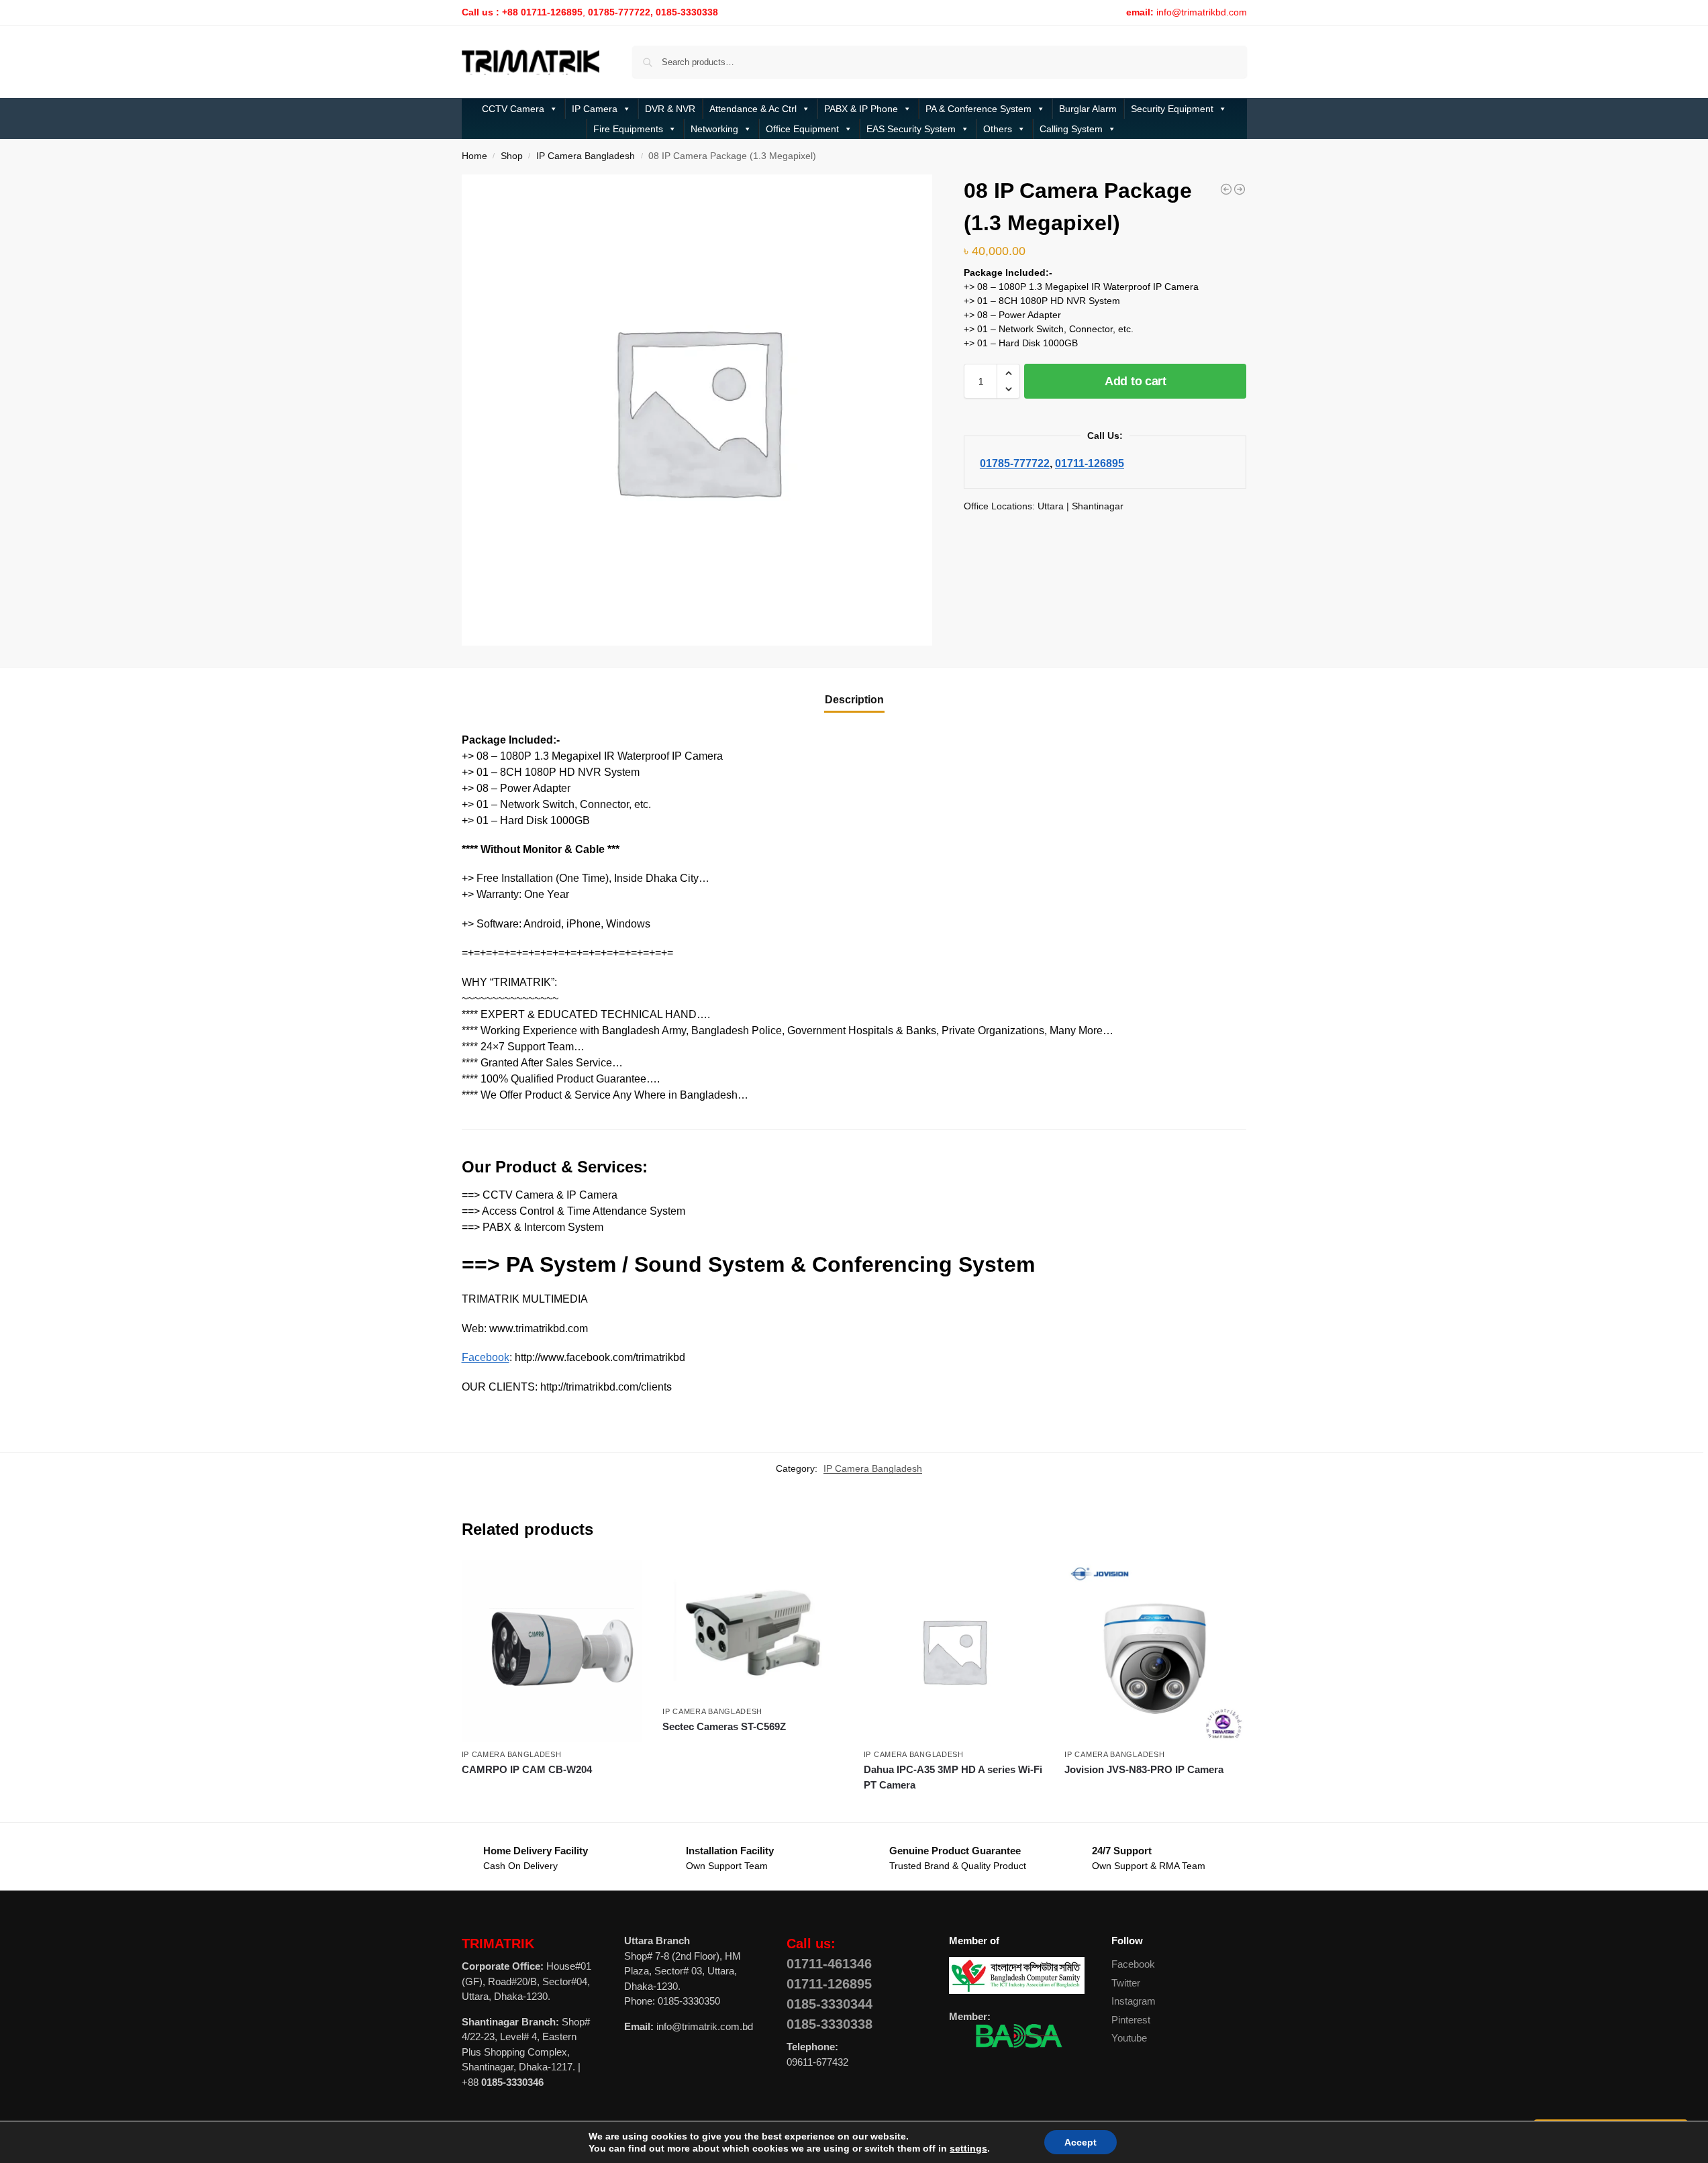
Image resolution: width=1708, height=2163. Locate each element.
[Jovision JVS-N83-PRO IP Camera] (1155, 1651)
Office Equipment (802, 129)
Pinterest (1131, 2020)
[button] (1008, 373)
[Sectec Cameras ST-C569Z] (753, 1629)
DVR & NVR (670, 109)
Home (474, 156)
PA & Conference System (978, 109)
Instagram (1134, 2001)
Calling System (1071, 129)
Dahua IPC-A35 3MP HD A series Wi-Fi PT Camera (953, 1777)
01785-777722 (1015, 463)
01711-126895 (1090, 463)
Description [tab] (854, 700)
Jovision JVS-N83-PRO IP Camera (1144, 1769)
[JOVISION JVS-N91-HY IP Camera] (1240, 189)
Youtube (1129, 2038)
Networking (714, 129)
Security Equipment (1172, 109)
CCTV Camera (513, 109)
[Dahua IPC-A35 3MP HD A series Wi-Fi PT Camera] (954, 1651)
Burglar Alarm (1088, 109)
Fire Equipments (628, 129)
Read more (552, 1794)
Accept (1068, 2142)
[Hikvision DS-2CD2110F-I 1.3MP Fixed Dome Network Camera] (1226, 189)
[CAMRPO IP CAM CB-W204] (552, 1651)
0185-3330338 (830, 2024)
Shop (512, 156)
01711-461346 (829, 1964)
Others (998, 129)
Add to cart (1136, 381)
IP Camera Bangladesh (586, 156)
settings (959, 2148)
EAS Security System (911, 129)
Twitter (1126, 1983)
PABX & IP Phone (861, 109)
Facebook (486, 1357)
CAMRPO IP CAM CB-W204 (527, 1769)
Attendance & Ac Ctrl (753, 109)
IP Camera (595, 109)
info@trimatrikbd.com (1202, 12)
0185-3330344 (830, 2004)
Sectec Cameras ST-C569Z (724, 1726)
